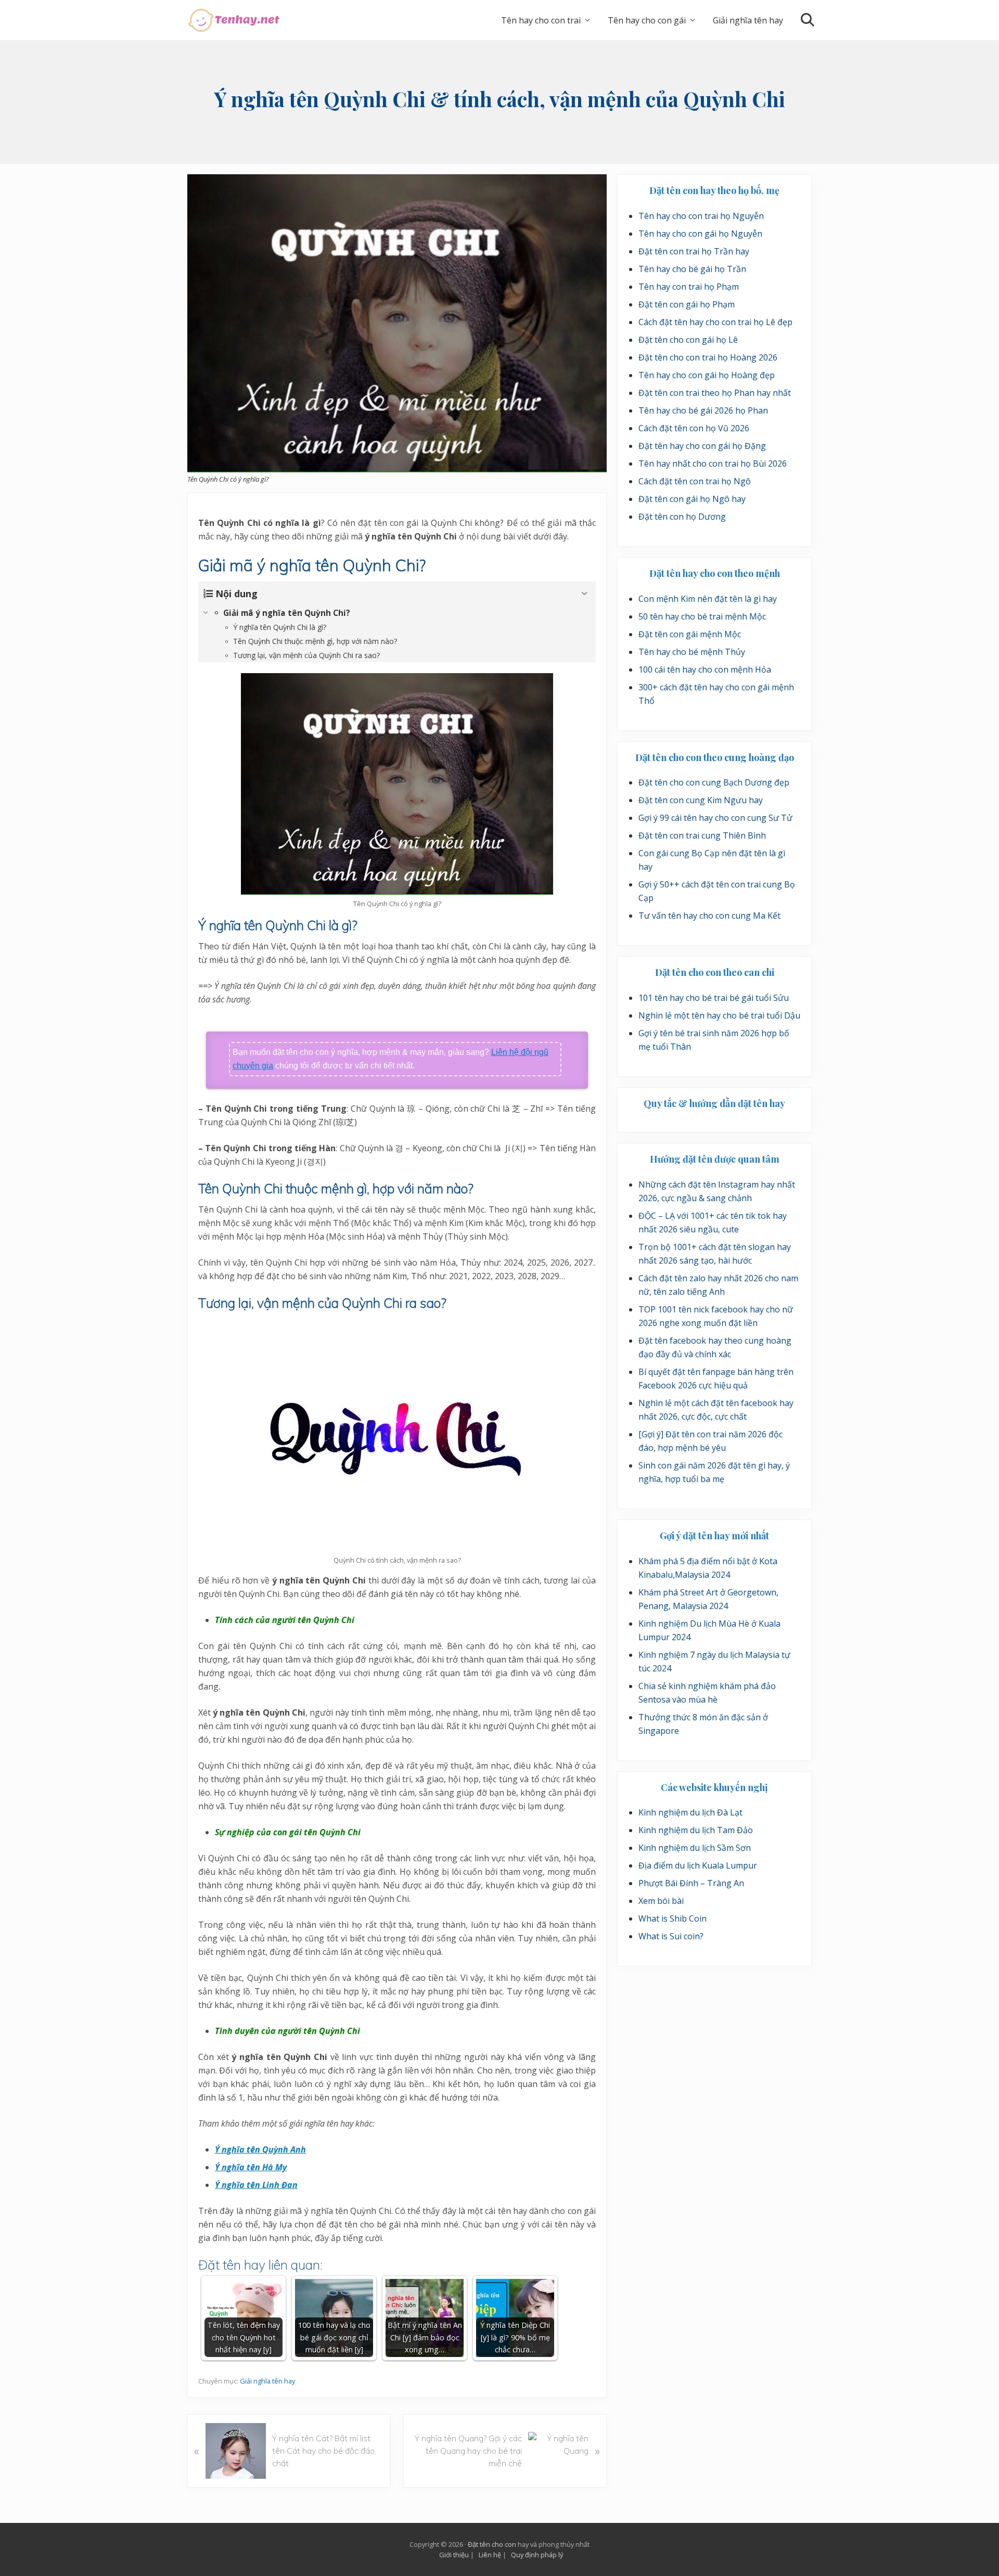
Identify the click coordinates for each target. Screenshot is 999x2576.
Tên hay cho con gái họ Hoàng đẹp (707, 375)
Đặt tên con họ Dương (682, 517)
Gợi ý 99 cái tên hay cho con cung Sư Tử (715, 818)
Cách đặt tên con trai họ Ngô (695, 481)
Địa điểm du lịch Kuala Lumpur (698, 1865)
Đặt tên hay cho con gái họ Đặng (702, 446)
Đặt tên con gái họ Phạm (687, 304)
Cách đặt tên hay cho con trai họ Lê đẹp (715, 322)
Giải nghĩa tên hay (267, 2381)
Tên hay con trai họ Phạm (689, 287)
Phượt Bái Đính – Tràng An (691, 1883)
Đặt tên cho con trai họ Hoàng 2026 (708, 357)
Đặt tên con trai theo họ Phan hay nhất (715, 393)
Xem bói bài (661, 1901)
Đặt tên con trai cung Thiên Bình (702, 835)
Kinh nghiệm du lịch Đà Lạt (690, 1812)
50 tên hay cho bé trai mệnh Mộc (702, 616)
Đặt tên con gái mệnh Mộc (690, 634)
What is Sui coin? (671, 1936)
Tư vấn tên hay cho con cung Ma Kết (709, 916)
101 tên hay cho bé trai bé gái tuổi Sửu (714, 998)
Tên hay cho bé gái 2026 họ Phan (703, 410)
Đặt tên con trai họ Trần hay (694, 251)
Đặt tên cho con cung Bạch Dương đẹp (714, 782)
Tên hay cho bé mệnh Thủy (692, 652)
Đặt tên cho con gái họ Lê (688, 340)
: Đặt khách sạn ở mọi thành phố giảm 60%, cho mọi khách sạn (532, 2480)
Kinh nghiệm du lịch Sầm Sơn (695, 1848)
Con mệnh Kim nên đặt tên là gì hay (708, 599)
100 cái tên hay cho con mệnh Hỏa (705, 669)
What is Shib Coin (673, 1918)
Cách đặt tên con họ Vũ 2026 (694, 428)
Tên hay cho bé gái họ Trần (692, 269)
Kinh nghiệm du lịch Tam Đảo (696, 1830)
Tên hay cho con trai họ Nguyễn (701, 216)
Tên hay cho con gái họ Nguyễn (700, 234)
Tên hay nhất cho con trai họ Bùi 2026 (713, 463)
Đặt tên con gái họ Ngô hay (692, 499)
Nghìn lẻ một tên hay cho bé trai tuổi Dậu (719, 1015)
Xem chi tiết (752, 2485)
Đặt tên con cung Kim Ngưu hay (701, 800)
